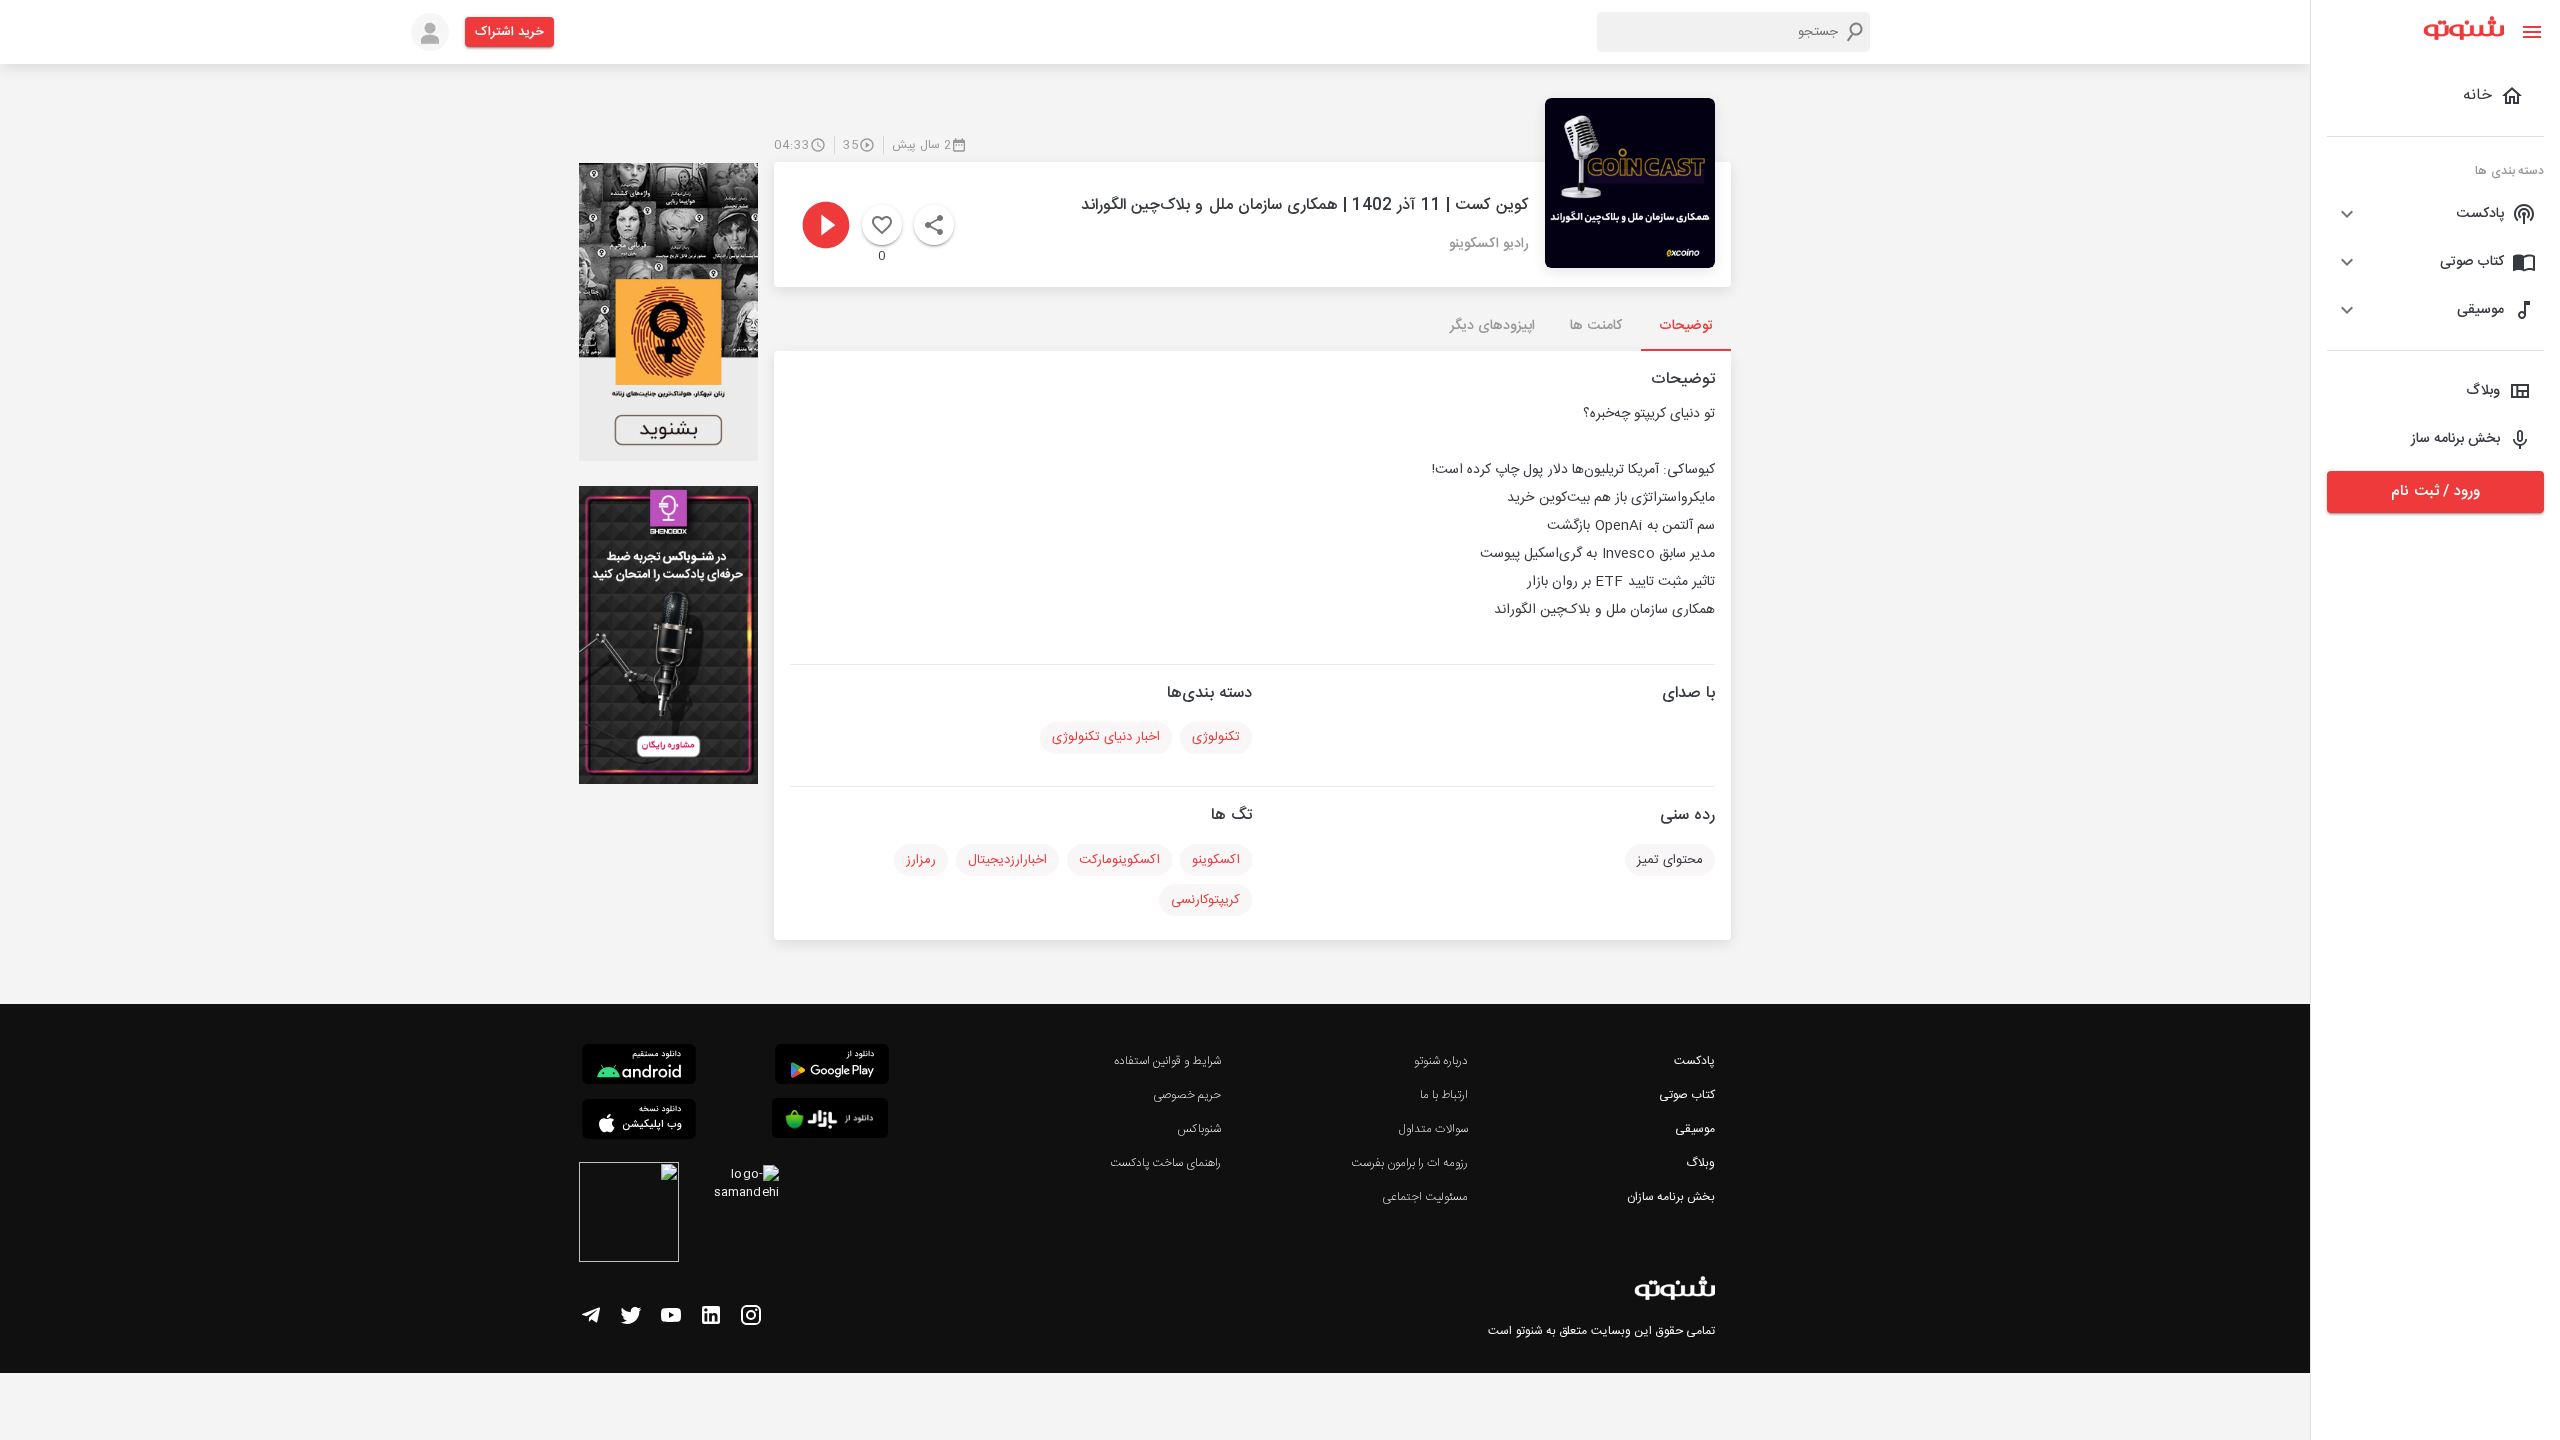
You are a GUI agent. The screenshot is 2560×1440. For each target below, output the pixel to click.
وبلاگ (1700, 1163)
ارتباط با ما (1444, 1095)
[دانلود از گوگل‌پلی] (832, 1067)
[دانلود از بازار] (830, 1121)
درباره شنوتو (1441, 1061)
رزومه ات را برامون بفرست (1410, 1163)
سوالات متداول (1433, 1129)
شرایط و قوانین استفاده (1167, 1061)
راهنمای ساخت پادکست (1165, 1163)
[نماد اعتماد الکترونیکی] (629, 1215)
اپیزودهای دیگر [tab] (1492, 326)
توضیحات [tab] (1686, 326)
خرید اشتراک (509, 32)
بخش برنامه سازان (1671, 1197)
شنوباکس (1199, 1129)
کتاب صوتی (1687, 1095)
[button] (2435, 214)
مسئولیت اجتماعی (1425, 1197)
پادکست (1694, 1061)
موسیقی (1695, 1129)
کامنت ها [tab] (1595, 326)
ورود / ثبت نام (2435, 491)
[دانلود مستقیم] (639, 1067)
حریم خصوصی (1187, 1095)
